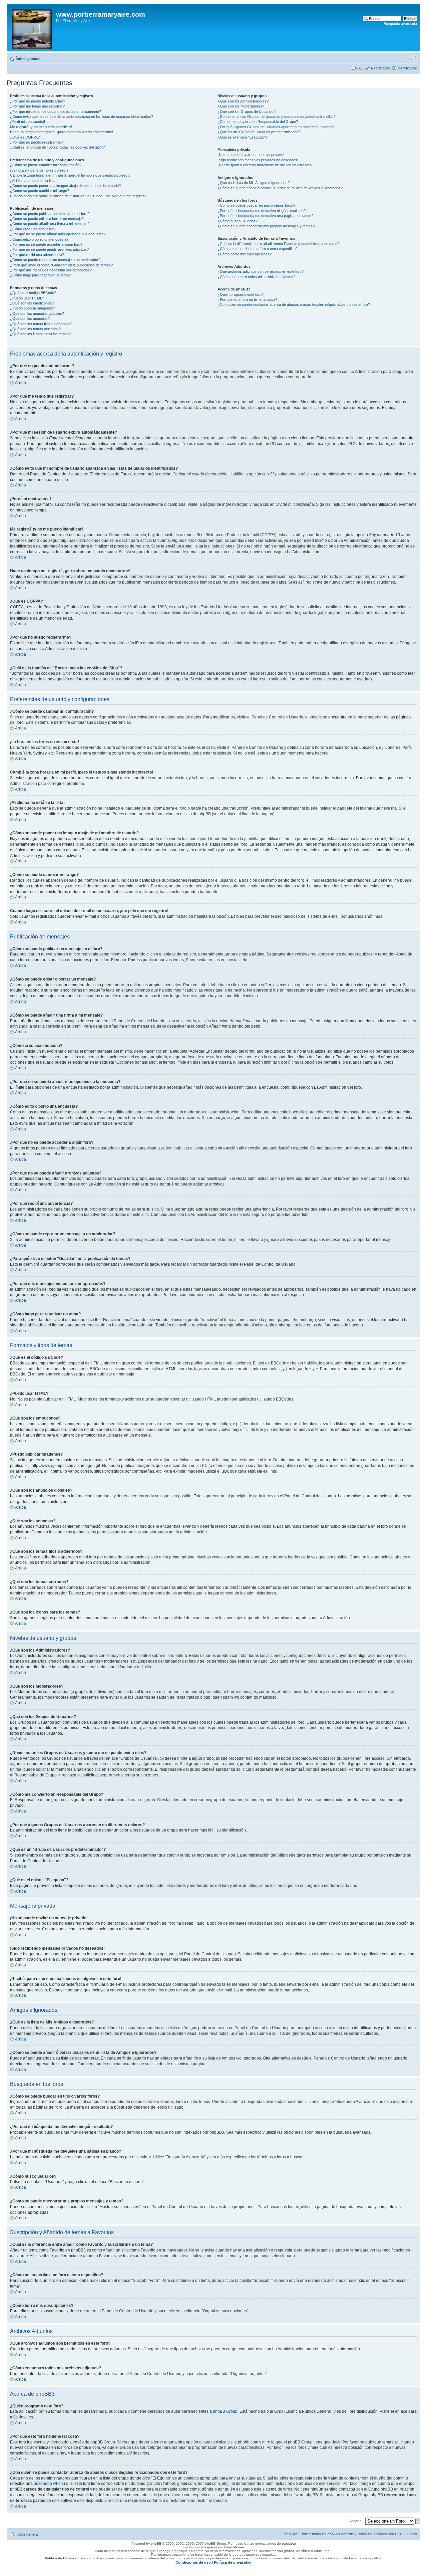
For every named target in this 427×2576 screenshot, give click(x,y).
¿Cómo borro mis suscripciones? (245, 254)
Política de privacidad (233, 2562)
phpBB (156, 2543)
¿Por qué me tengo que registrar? (37, 106)
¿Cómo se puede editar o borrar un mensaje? (47, 219)
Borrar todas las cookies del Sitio (327, 2534)
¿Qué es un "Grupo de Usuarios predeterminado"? (259, 132)
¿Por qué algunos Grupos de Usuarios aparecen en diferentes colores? (276, 127)
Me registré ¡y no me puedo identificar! (41, 127)
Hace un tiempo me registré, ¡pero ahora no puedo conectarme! (62, 132)
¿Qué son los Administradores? (243, 101)
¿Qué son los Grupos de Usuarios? (247, 112)
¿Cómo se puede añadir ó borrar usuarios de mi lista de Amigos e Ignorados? (280, 188)
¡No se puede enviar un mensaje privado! (251, 155)
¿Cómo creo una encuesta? (33, 229)
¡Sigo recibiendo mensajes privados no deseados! (258, 160)
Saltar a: (356, 2521)
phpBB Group (225, 2411)
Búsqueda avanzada (400, 24)
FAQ (360, 68)
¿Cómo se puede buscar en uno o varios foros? (256, 205)
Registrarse (380, 68)
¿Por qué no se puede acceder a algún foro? (46, 244)
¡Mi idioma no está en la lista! (33, 181)
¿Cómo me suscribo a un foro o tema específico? (258, 249)
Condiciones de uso (193, 2562)
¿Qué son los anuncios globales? (37, 313)
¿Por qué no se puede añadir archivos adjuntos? (49, 249)
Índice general (28, 59)
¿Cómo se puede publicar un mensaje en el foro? (50, 214)
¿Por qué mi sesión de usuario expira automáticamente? (56, 112)
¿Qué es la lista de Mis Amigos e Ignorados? (254, 183)
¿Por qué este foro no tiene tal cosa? (247, 299)
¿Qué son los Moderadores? (241, 106)
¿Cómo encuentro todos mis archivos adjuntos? (256, 277)
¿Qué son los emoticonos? (32, 303)
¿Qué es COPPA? (25, 137)
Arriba (21, 383)
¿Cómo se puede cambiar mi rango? (40, 191)
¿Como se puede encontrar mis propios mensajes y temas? (266, 226)
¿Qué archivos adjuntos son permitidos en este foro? (261, 271)
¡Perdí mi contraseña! (28, 122)
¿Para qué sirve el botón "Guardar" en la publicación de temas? (61, 265)
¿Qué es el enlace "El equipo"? (243, 137)
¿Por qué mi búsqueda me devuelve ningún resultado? (262, 211)
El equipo (290, 2534)
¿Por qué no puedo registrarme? (36, 142)
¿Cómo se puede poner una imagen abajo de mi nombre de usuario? (65, 186)
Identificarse (407, 68)
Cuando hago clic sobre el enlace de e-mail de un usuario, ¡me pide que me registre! (78, 196)
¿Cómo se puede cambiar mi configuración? (46, 165)
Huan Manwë (234, 2547)
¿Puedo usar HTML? (27, 298)
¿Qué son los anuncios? (30, 318)
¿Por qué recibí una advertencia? (37, 255)
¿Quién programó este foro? (241, 294)
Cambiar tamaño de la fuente (412, 57)
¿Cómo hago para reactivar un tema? (40, 275)
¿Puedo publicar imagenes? (33, 308)
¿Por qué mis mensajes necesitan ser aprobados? (51, 270)
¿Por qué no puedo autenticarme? (38, 101)
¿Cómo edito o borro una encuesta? (39, 239)
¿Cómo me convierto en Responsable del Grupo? (258, 122)
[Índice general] (32, 28)
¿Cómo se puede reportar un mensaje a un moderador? (55, 260)
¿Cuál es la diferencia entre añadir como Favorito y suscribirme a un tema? (278, 244)
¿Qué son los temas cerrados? (35, 329)
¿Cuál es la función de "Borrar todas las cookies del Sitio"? (57, 147)
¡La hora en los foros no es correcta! (40, 170)
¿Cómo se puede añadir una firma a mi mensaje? (50, 224)
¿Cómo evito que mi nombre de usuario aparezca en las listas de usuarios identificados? (82, 117)
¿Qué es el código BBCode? (33, 293)
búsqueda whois (49, 2484)
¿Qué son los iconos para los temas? (40, 334)
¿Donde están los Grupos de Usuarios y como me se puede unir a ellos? (277, 117)
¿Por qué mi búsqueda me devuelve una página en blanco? (265, 216)
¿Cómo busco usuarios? (238, 221)
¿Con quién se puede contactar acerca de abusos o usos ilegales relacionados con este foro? (294, 304)
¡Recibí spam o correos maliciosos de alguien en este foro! (265, 165)
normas (261, 2543)
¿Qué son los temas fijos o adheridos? (41, 324)
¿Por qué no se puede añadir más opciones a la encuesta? (58, 234)
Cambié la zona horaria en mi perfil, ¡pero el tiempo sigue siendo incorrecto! (71, 175)
